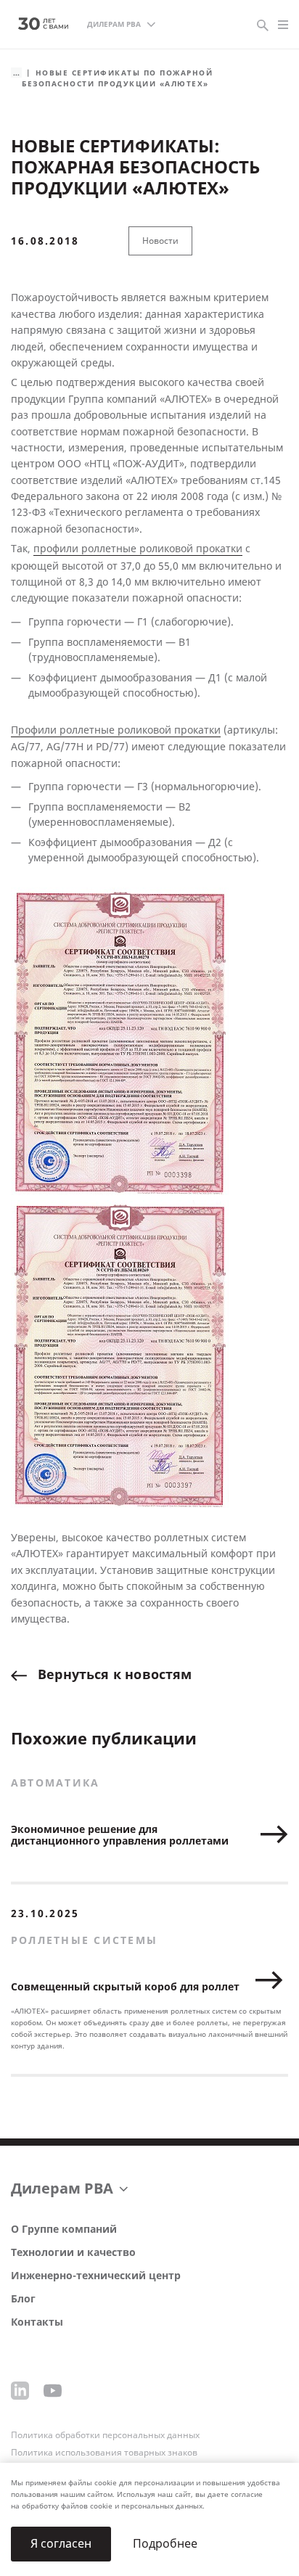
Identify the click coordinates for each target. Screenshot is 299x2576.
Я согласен (61, 2544)
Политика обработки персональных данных (105, 2435)
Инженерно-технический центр (96, 2276)
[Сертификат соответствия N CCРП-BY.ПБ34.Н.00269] (120, 1354)
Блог (23, 2299)
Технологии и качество (73, 2253)
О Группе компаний (64, 2230)
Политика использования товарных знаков (104, 2453)
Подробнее (165, 2544)
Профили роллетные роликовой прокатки (116, 730)
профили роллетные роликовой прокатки (138, 549)
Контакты (37, 2322)
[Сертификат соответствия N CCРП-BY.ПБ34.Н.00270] (120, 1042)
